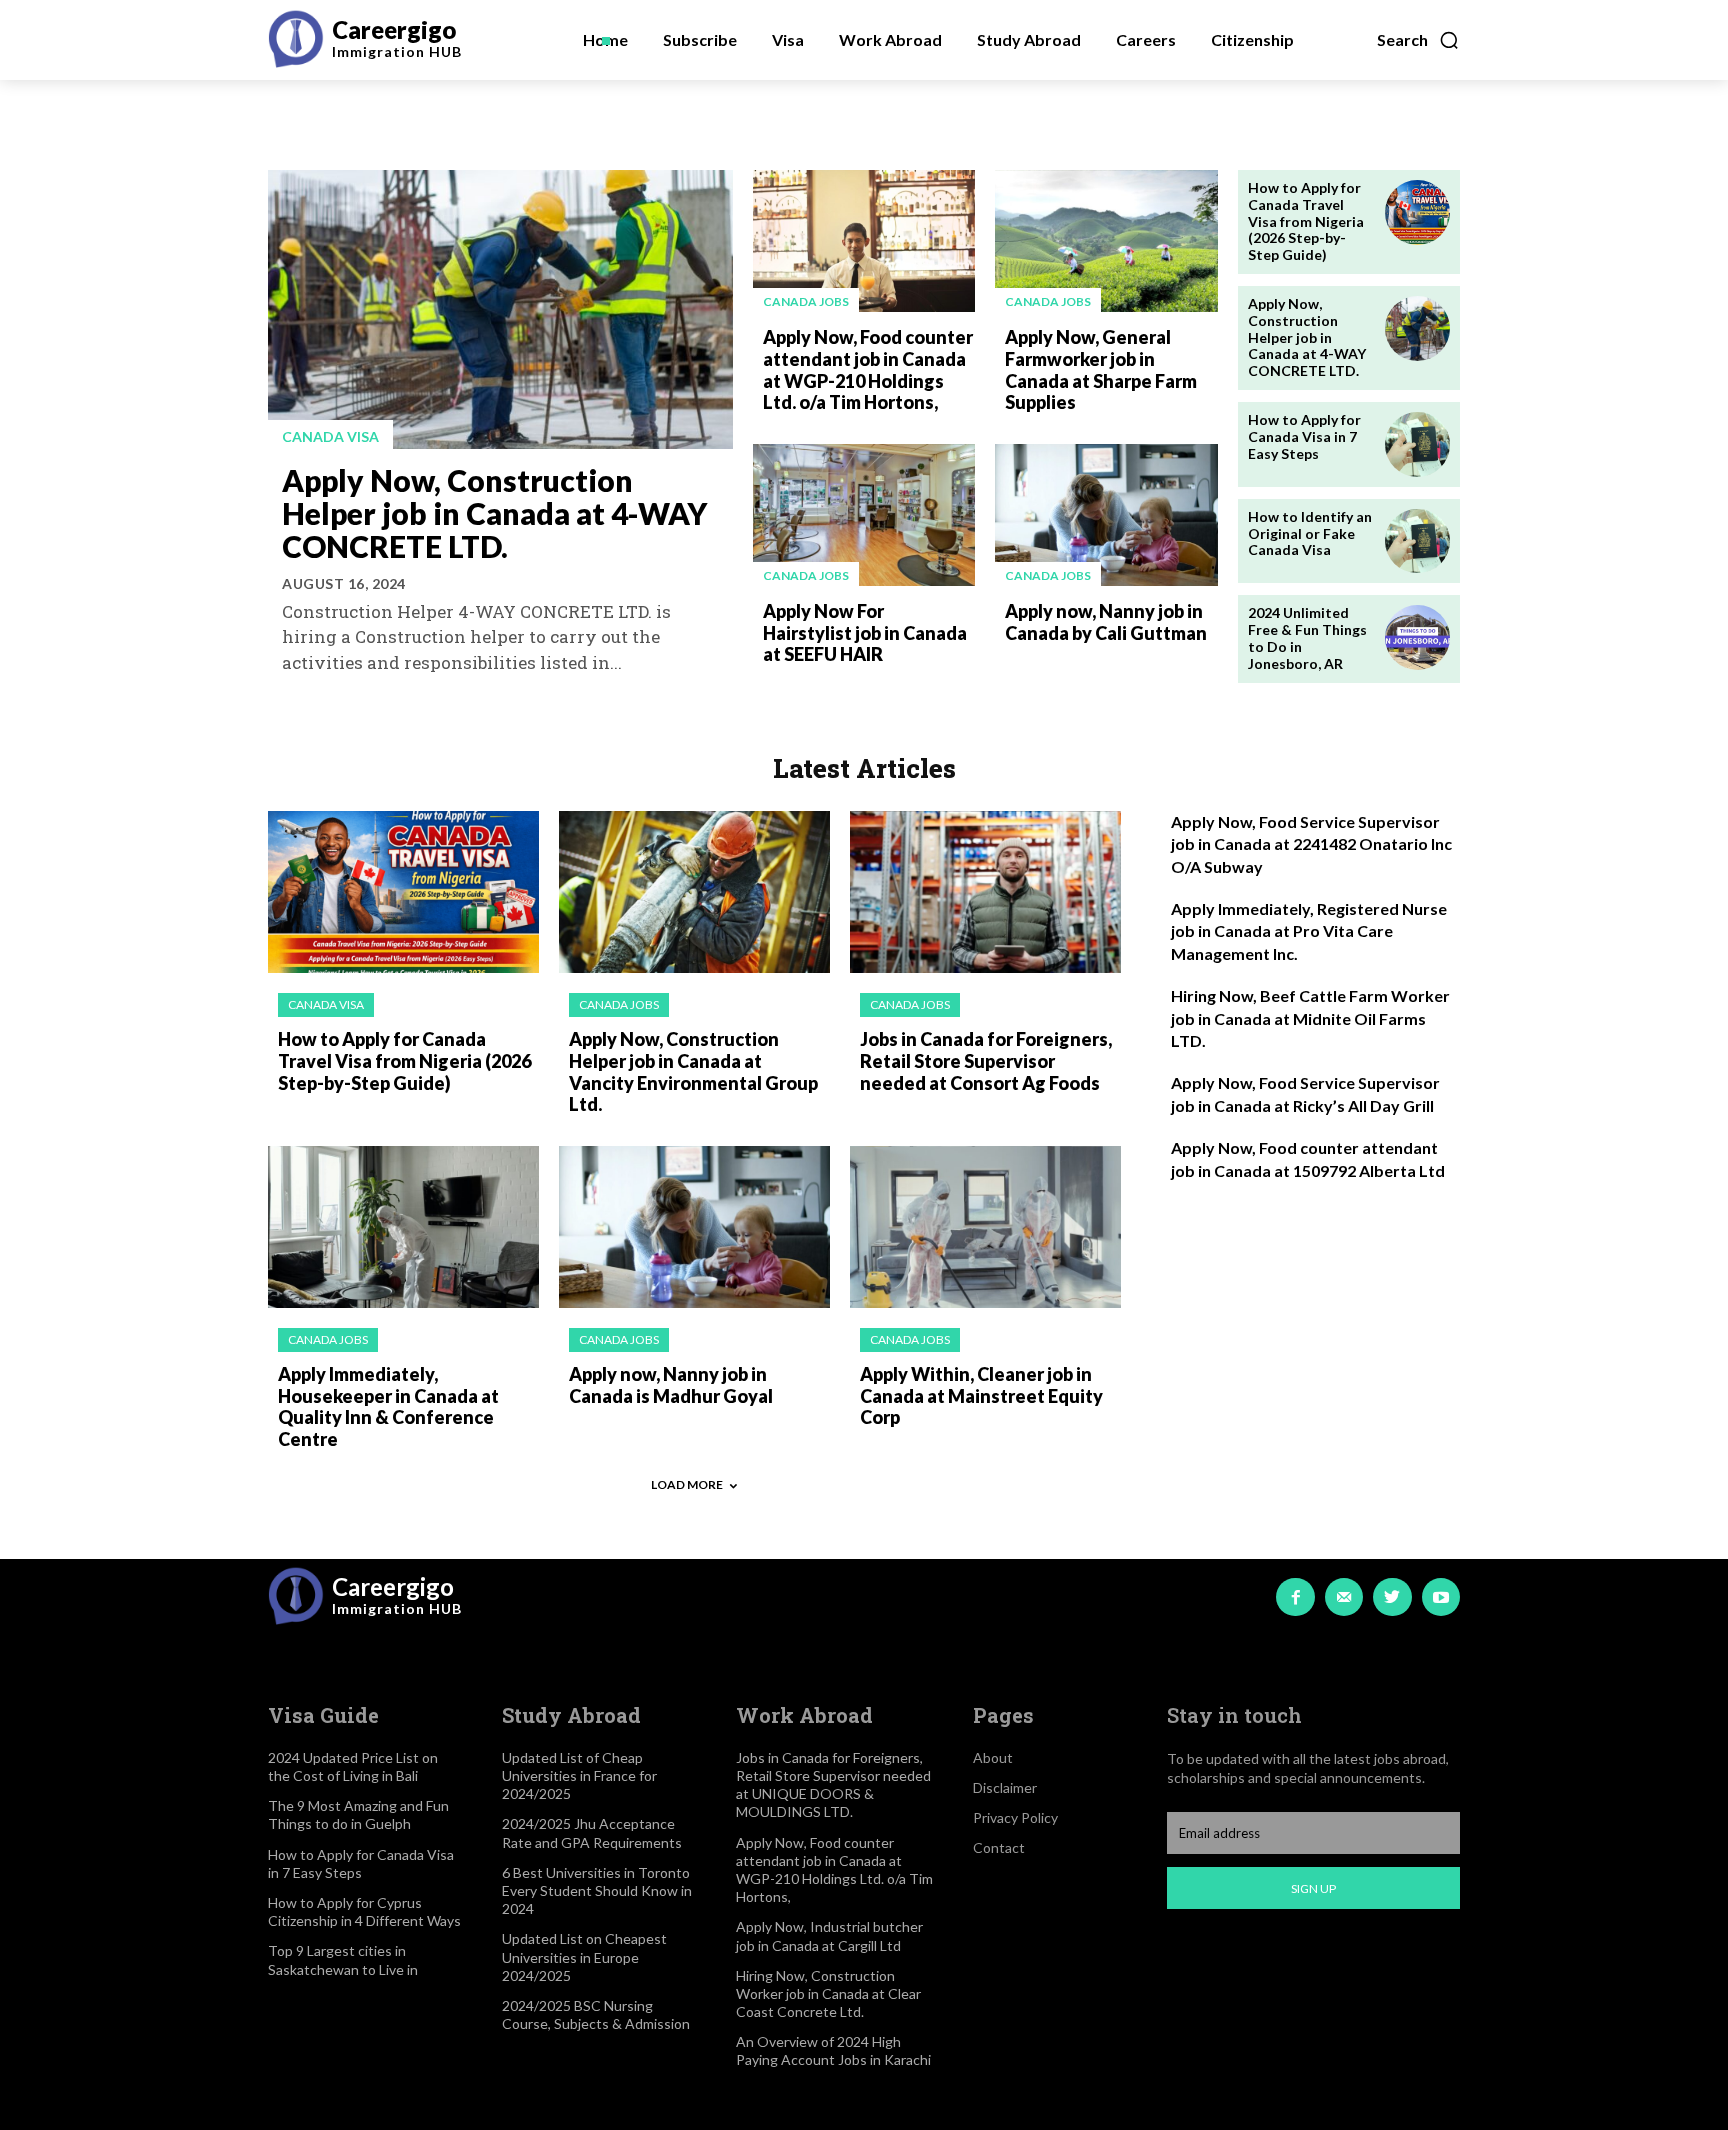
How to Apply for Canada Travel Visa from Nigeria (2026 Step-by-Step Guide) (1306, 221)
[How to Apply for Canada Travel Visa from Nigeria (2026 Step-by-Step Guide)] (1417, 212)
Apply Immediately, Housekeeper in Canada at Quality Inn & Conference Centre (388, 1406)
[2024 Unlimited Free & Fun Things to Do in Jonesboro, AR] (1417, 637)
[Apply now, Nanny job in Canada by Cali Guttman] (1106, 515)
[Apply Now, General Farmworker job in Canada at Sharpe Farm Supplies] (1106, 241)
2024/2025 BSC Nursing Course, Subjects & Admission (596, 2014)
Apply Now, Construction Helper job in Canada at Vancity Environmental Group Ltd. (693, 1071)
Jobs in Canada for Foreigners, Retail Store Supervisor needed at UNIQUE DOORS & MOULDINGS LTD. (833, 1785)
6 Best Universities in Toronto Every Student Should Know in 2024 (597, 1890)
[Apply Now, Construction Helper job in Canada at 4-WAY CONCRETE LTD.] (500, 309)
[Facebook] (1295, 1597)
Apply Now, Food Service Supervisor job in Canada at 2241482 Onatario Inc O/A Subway (1311, 844)
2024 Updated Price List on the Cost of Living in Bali (353, 1766)
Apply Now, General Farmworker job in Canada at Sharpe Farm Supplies (1101, 369)
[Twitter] (1392, 1597)
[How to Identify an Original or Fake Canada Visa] (1417, 541)
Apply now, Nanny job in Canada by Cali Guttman (1106, 622)
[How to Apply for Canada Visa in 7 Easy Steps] (1417, 444)
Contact (999, 1847)
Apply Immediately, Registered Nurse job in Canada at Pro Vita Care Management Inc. (1309, 931)
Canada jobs (806, 301)
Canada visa (330, 436)
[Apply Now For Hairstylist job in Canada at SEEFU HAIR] (864, 515)
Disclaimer (1005, 1787)
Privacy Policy (1015, 1817)
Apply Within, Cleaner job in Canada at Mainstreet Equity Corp (981, 1395)
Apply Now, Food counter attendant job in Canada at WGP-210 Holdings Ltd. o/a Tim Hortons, (868, 369)
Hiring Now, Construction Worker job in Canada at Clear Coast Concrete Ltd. (828, 1993)
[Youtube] (1441, 1597)
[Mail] (1344, 1597)
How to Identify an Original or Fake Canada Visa (1310, 533)
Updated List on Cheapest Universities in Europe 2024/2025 (584, 1956)
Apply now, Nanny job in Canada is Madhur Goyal (671, 1385)
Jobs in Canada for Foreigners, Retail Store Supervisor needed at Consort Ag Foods (986, 1060)
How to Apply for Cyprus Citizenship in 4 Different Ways (364, 1911)
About (993, 1757)
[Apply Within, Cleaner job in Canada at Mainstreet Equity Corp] (985, 1227)
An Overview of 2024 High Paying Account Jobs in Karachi (833, 2050)
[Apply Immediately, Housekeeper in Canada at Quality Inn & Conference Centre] (403, 1227)
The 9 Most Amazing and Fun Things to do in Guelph (358, 1814)
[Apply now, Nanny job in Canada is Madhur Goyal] (694, 1227)
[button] (1418, 40)
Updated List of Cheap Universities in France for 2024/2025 (579, 1775)
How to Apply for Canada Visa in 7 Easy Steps (1304, 436)
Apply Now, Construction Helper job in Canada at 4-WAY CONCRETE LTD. (494, 513)
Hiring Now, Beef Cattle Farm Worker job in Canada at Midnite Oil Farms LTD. (1310, 1018)
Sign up (1313, 1888)
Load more (687, 1484)
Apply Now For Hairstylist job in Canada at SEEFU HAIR (865, 632)
